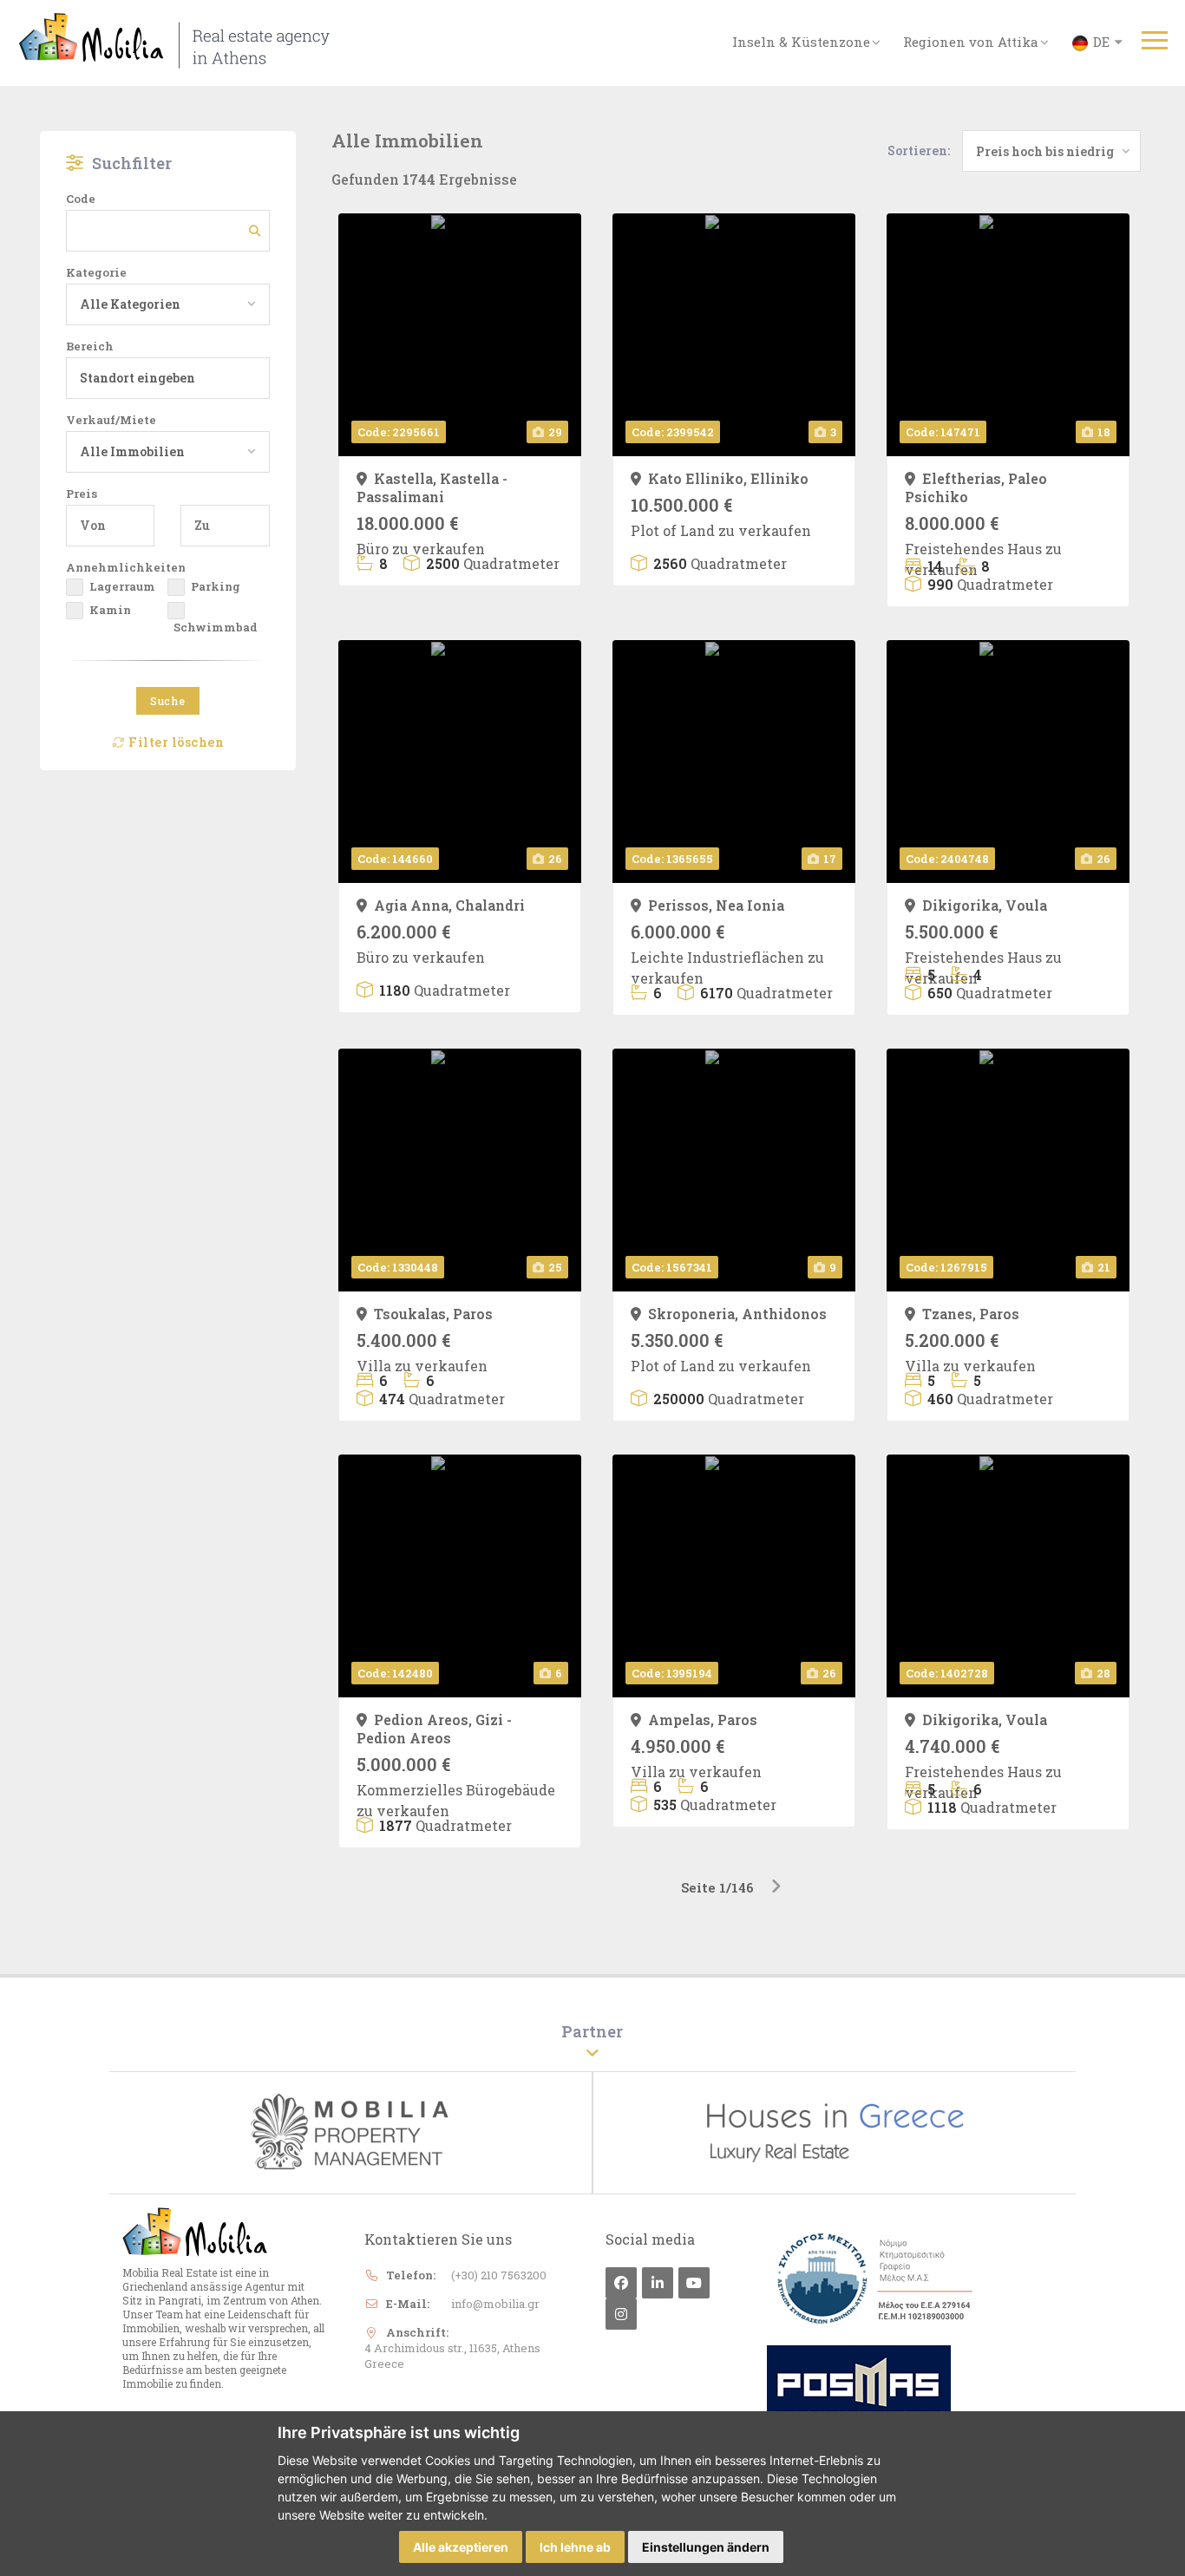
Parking (216, 586)
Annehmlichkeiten (126, 567)
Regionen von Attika (971, 42)
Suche (168, 701)
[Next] (776, 1887)
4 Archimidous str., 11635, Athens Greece (452, 2356)
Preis (82, 494)
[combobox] (161, 304)
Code (81, 199)
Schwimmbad (216, 627)
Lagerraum (122, 586)
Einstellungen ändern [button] (706, 2547)
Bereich (90, 346)
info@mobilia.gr (495, 2304)
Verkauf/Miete (111, 420)
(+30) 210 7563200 (499, 2275)
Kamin (110, 610)
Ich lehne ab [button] (575, 2547)
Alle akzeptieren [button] (461, 2547)
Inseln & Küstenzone (801, 42)
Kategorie (96, 272)
